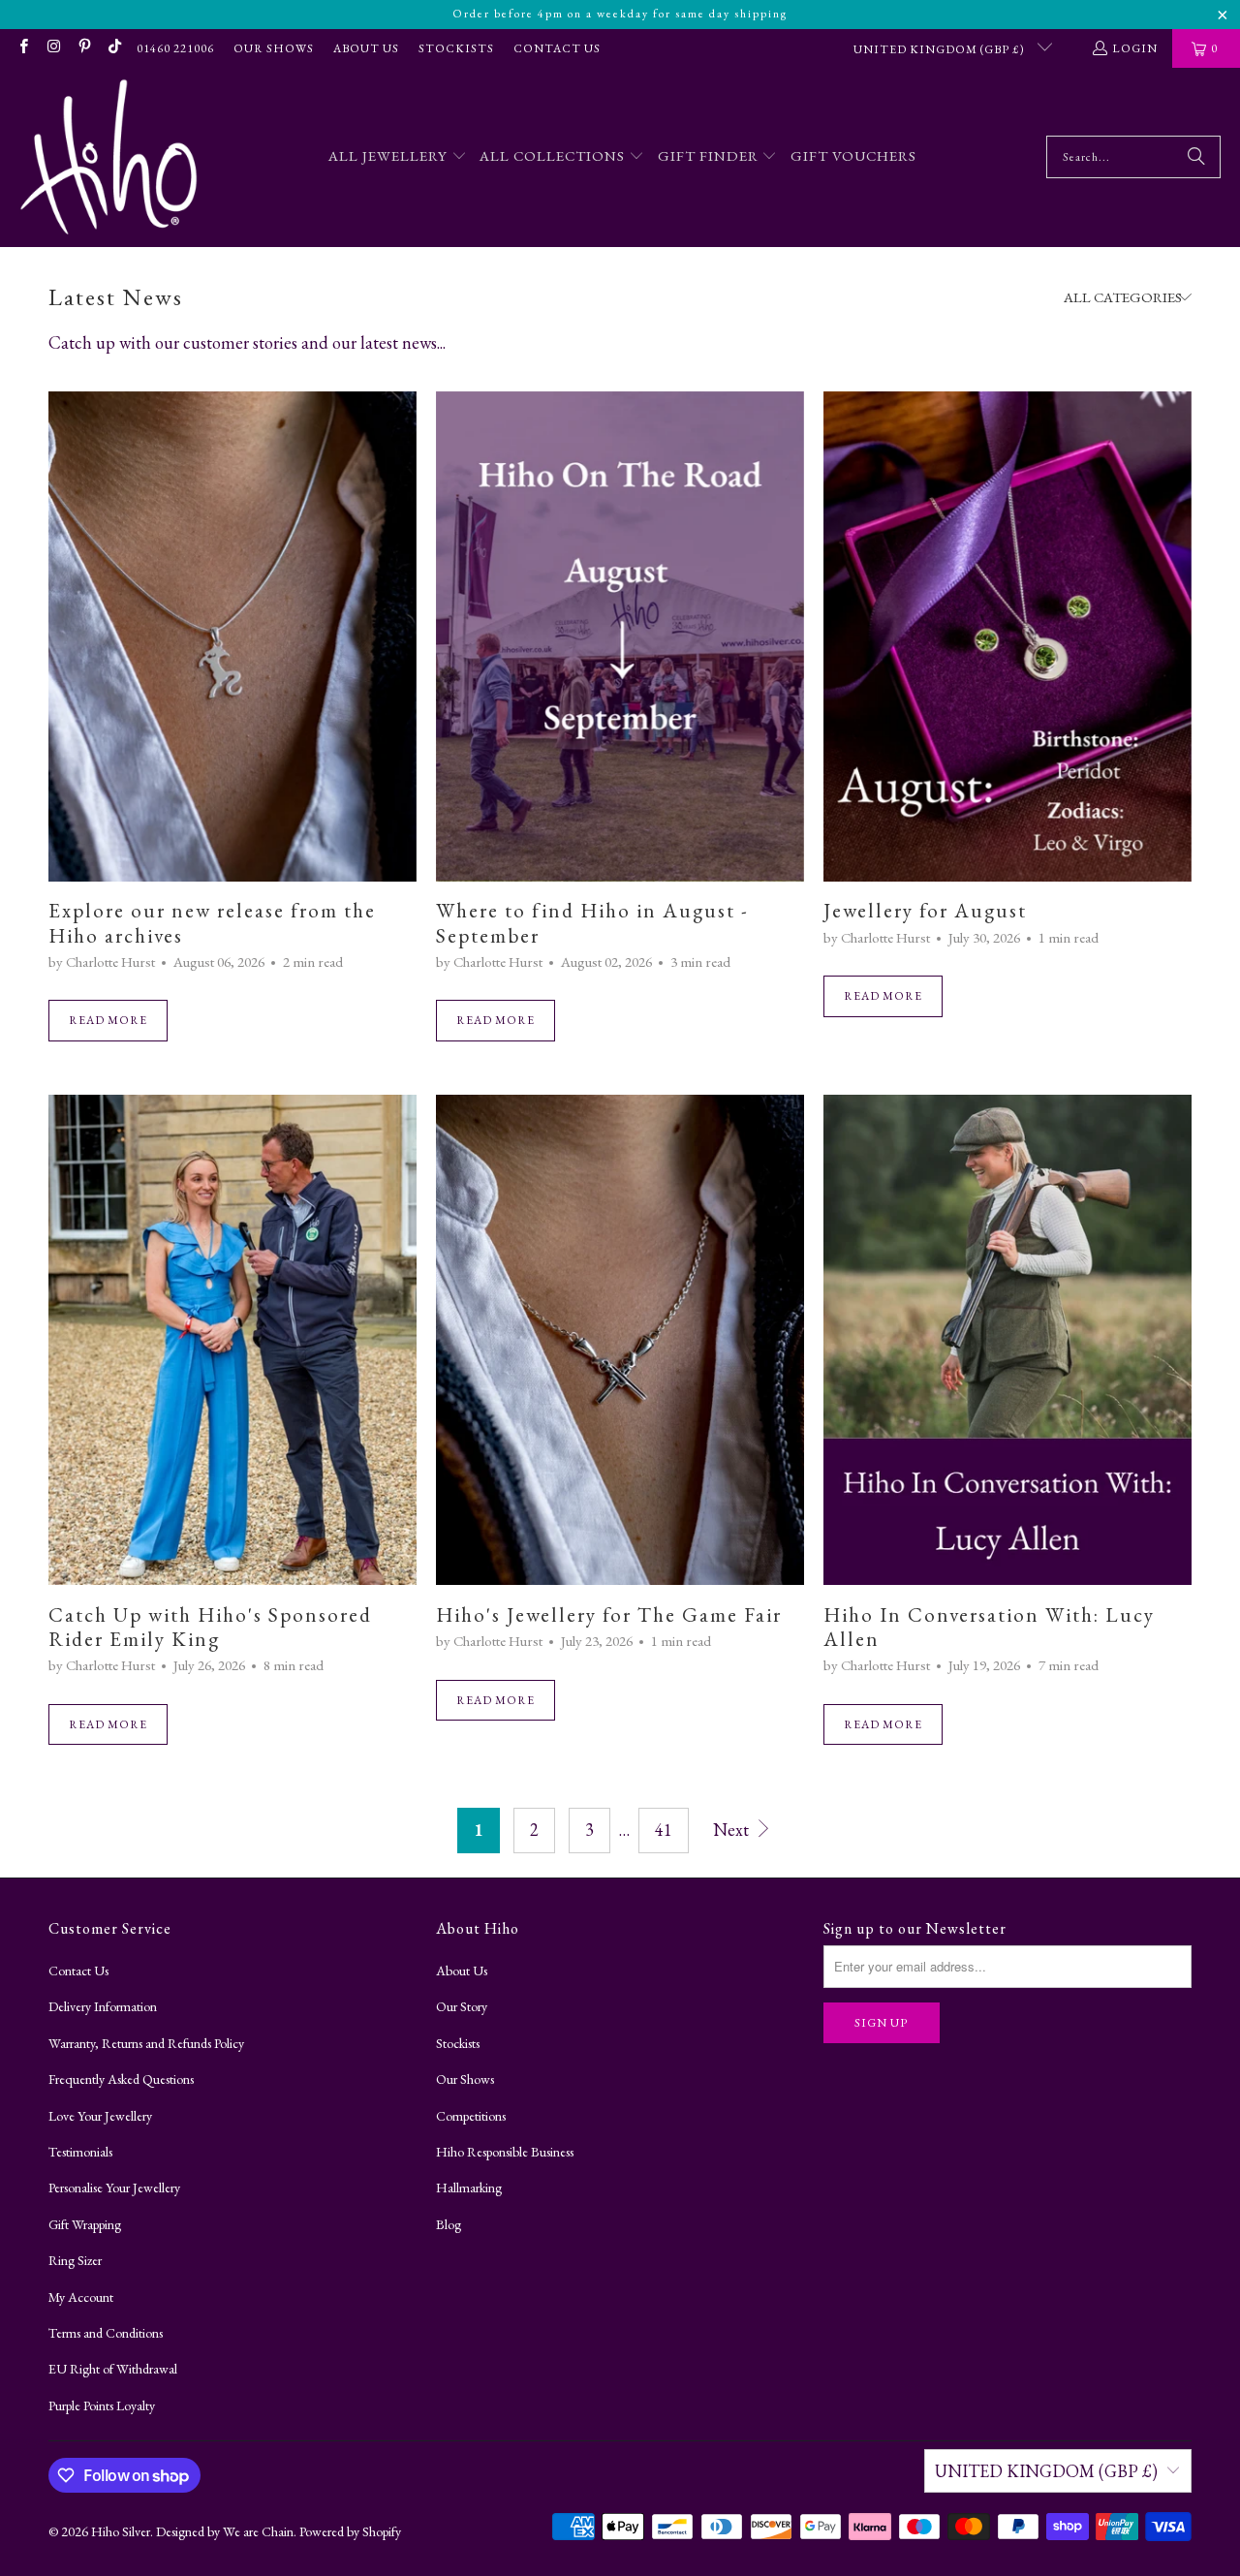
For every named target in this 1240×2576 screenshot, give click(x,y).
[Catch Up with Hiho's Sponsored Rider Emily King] (232, 1340)
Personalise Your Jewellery (114, 2188)
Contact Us (557, 48)
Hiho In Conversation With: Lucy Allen (989, 1627)
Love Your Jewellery (100, 2116)
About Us (366, 48)
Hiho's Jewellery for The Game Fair (609, 1614)
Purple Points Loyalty (102, 2405)
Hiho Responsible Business (505, 2152)
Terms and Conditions (106, 2333)
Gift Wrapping (85, 2224)
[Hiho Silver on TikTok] (114, 48)
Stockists (456, 48)
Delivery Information (103, 2006)
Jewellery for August (925, 910)
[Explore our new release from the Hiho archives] (232, 636)
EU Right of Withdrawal (113, 2369)
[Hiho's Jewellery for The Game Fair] (620, 1340)
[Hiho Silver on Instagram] (53, 48)
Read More (108, 1020)
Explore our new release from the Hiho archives (212, 922)
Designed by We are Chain (225, 2531)
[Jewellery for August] (1007, 636)
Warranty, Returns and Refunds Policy (146, 2043)
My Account (81, 2297)
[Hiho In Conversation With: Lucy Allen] (1007, 1340)
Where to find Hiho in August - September (592, 922)
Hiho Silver (121, 2531)
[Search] (1196, 157)
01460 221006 (175, 48)
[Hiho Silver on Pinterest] (84, 48)
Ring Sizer (75, 2260)
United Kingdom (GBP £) (941, 49)
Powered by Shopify (350, 2531)
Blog (449, 2224)
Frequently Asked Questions (121, 2079)
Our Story (462, 2006)
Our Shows (274, 48)
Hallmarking (469, 2188)
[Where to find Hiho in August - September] (620, 636)
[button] (398, 157)
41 (664, 1830)
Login (1135, 48)
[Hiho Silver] (109, 157)
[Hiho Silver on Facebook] (23, 48)
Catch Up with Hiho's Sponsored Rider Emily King (210, 1627)
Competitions (471, 2116)
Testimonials (80, 2152)
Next (733, 1830)
